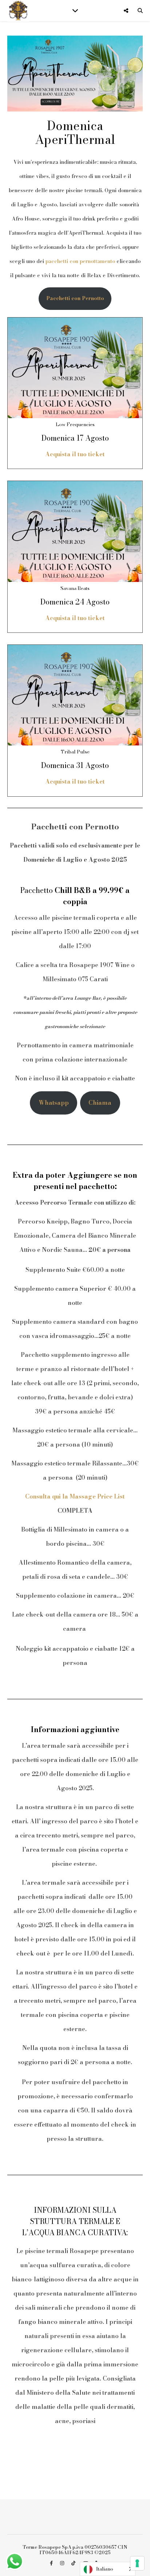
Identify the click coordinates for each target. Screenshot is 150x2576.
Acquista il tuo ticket (75, 454)
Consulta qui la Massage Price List (75, 1496)
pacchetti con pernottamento (80, 261)
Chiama (100, 1103)
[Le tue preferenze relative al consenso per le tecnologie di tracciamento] (137, 2563)
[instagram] (63, 2563)
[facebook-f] (52, 2563)
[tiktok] (74, 2563)
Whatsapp (54, 1103)
